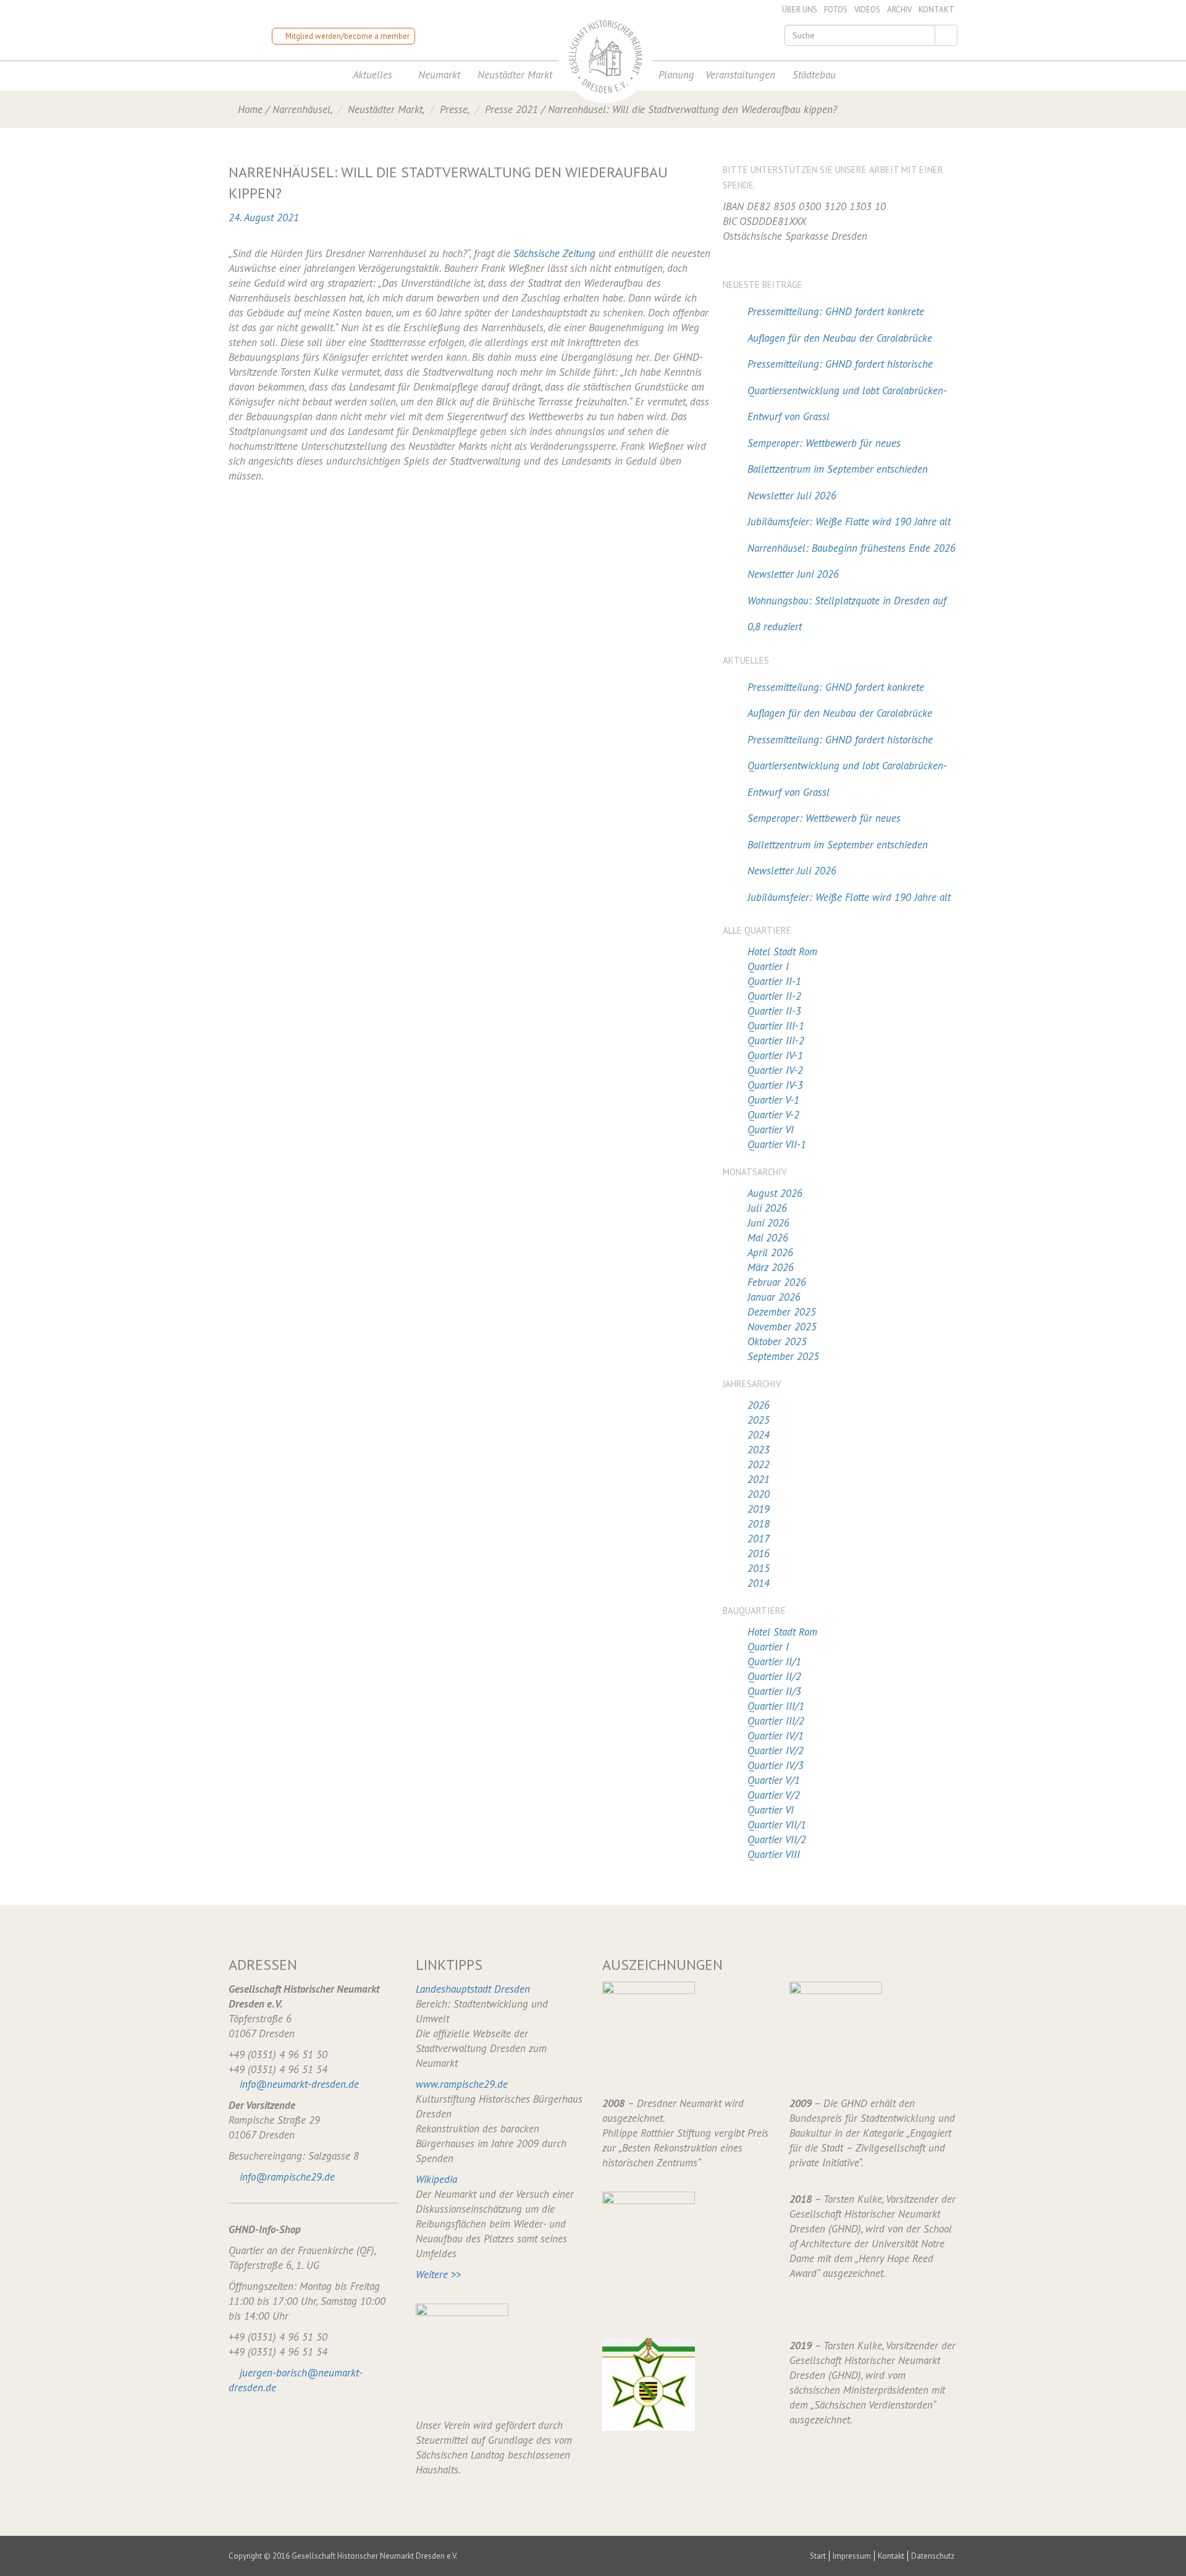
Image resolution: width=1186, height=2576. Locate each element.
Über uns (800, 10)
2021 (759, 1479)
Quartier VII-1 (777, 1144)
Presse (454, 109)
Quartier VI (771, 1130)
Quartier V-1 (773, 1100)
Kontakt (936, 10)
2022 (759, 1464)
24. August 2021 (264, 217)
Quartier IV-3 (775, 1085)
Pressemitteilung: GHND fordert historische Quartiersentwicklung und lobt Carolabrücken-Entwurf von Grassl (847, 390)
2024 (759, 1435)
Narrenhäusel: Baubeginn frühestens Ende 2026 (852, 548)
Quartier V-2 (773, 1115)
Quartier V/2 (774, 1795)
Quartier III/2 (776, 1721)
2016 (759, 1553)
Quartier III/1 (776, 1706)
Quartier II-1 (774, 981)
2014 (759, 1583)
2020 (759, 1494)
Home (250, 109)
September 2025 (783, 1356)
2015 (759, 1568)
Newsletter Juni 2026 (793, 574)
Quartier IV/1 (776, 1736)
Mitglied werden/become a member (347, 36)
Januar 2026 (774, 1297)
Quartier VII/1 (777, 1825)
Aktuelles (372, 75)
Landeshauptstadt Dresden (473, 1989)
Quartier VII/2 (777, 1839)
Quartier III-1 (776, 1026)
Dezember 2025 (782, 1312)
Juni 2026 (768, 1223)
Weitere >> (438, 2274)
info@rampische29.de (287, 2177)
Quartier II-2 (774, 996)
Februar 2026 (777, 1282)
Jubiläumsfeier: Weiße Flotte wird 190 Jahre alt (849, 522)
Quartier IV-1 (775, 1055)
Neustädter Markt (515, 75)
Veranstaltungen (740, 75)
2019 (759, 1509)
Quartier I (768, 966)
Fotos (836, 10)
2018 (759, 1524)
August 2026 (775, 1193)
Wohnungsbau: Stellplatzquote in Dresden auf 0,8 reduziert (847, 614)
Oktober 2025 (777, 1341)
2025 (759, 1420)
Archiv (899, 10)
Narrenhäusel (301, 109)
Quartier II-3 (774, 1011)
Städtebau (814, 75)
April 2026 (770, 1252)
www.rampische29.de (462, 2084)
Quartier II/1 (774, 1662)
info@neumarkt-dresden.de (299, 2084)
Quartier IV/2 (776, 1750)
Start (818, 2556)
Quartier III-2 (776, 1041)
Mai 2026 (768, 1238)
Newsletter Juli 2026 (792, 496)
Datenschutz (933, 2556)
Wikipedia (436, 2179)
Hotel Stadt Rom (782, 952)
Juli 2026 (767, 1208)
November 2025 (782, 1327)
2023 (759, 1450)
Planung (676, 75)
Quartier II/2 (774, 1676)
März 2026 (771, 1267)
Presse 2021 (511, 109)
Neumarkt (439, 75)
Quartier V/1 (774, 1780)
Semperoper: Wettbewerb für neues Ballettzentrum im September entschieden (838, 456)
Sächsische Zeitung (554, 253)
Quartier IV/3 (776, 1765)
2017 (759, 1539)
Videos (867, 10)
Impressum (852, 2556)
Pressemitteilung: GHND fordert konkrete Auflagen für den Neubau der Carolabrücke (840, 325)
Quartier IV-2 (775, 1070)
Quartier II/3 (774, 1691)
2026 (759, 1405)
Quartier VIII (774, 1854)
